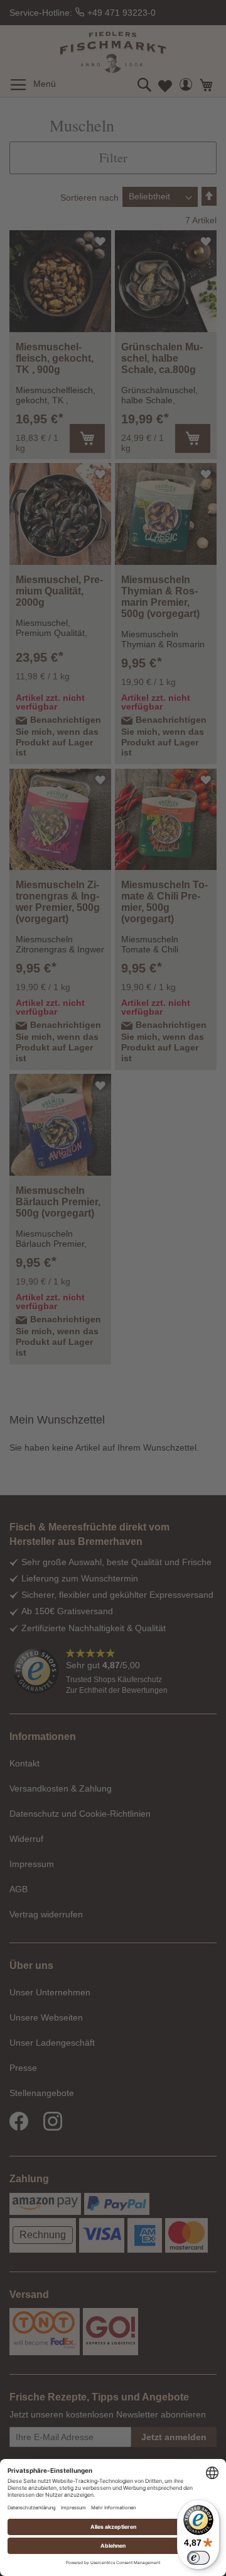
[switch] (198, 2558)
